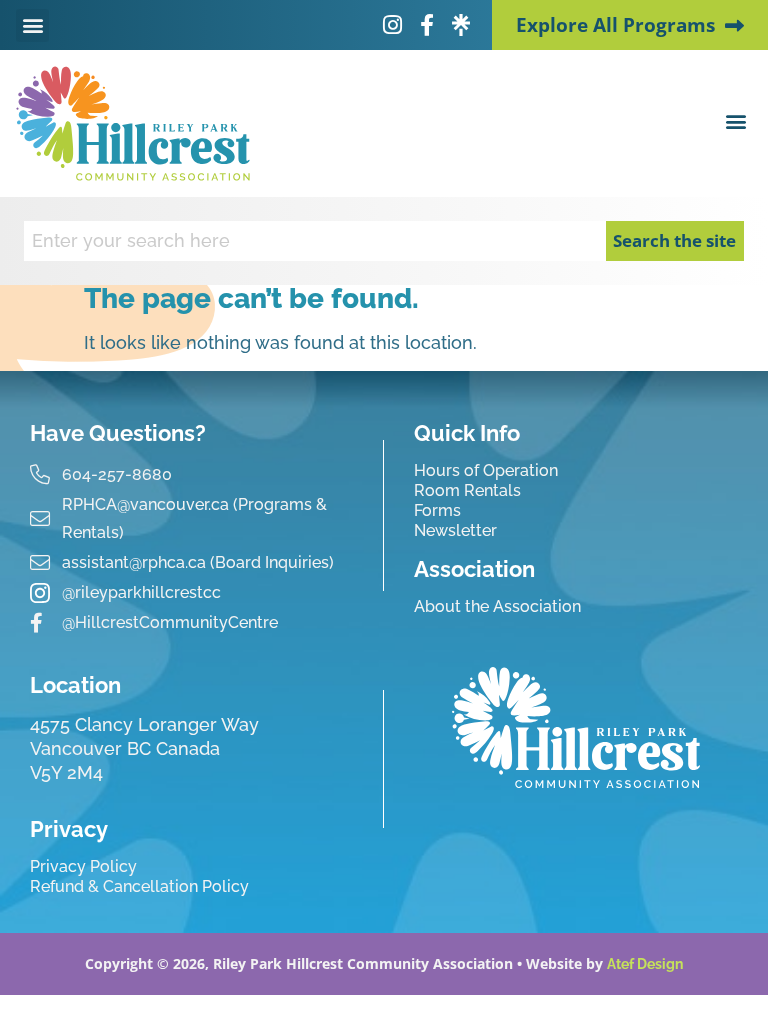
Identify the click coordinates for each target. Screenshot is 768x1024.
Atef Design (645, 964)
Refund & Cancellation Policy (139, 886)
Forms (437, 510)
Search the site (674, 240)
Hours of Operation (486, 470)
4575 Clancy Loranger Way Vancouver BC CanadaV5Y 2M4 (144, 748)
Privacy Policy (83, 866)
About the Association (497, 606)
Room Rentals (467, 490)
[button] (32, 25)
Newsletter (455, 530)
